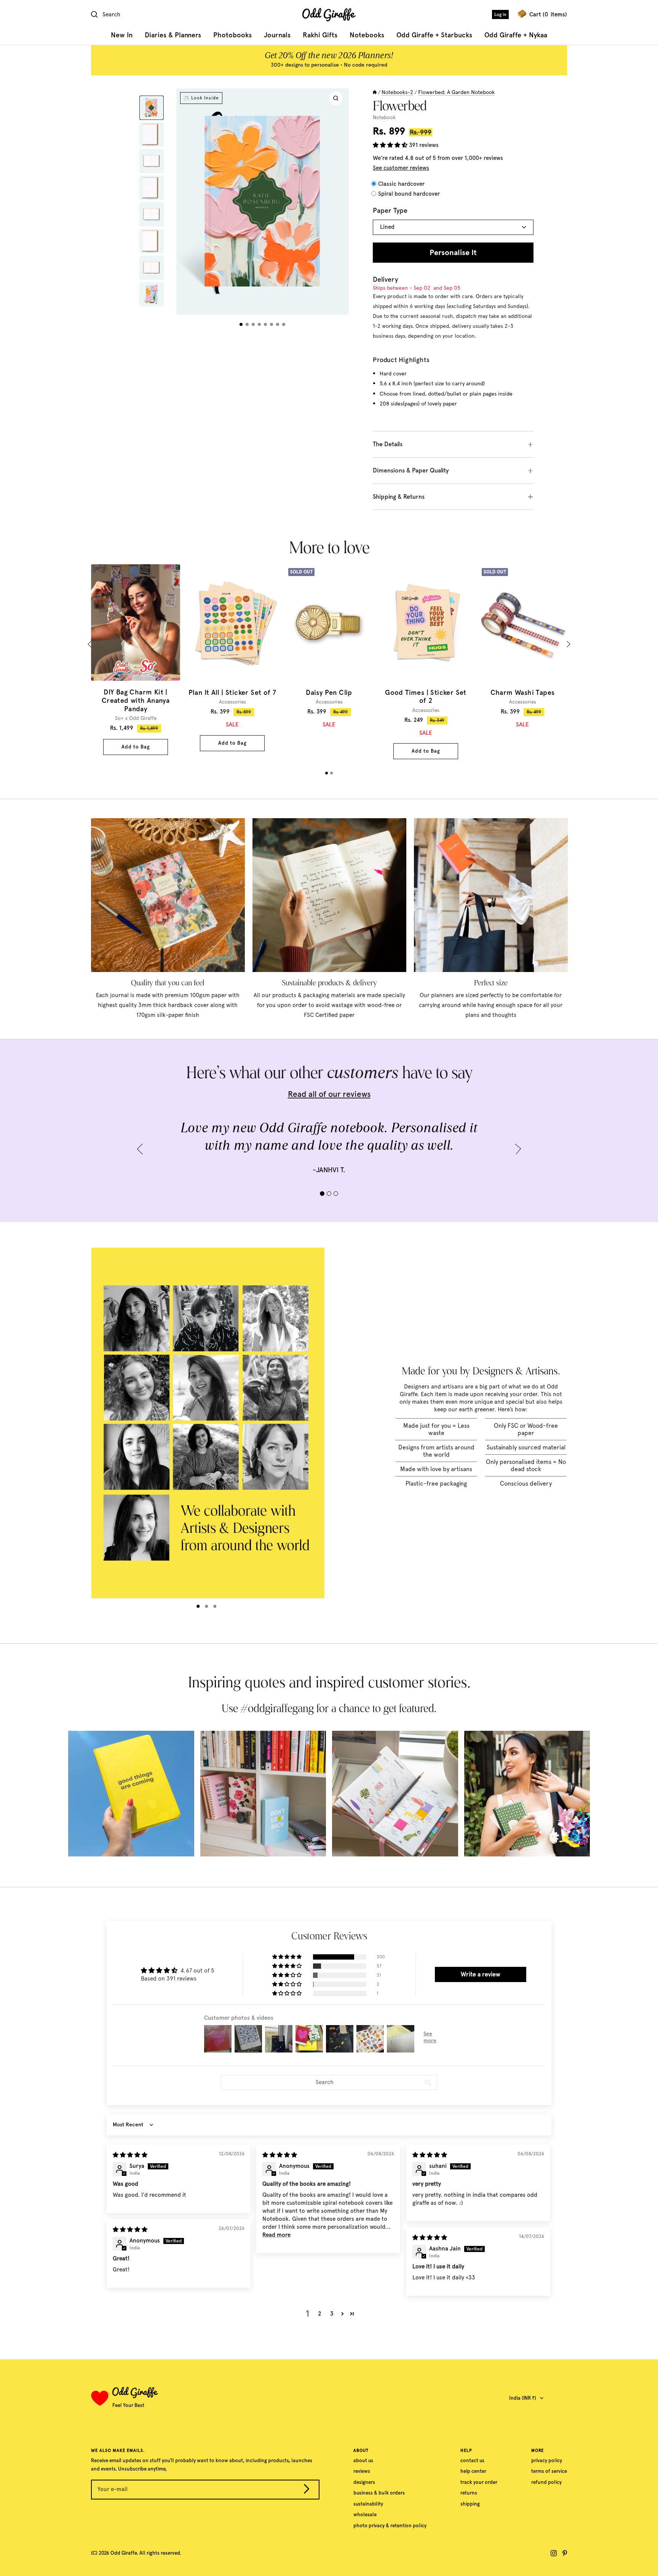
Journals (277, 35)
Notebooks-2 (397, 92)
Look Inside (205, 98)
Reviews (362, 2471)
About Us (363, 2460)
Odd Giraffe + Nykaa (516, 35)
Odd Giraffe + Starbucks (434, 35)
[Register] (307, 2491)
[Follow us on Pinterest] (565, 2553)
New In (122, 35)
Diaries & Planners (173, 35)
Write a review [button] (481, 1974)
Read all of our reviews (329, 1094)
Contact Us (472, 2460)
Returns (469, 2493)
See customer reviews (401, 168)
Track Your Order (479, 2482)
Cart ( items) (548, 14)
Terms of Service (549, 2471)
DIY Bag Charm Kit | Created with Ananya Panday (136, 701)
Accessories (232, 702)
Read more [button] (276, 2235)
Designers (364, 2482)
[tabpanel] (136, 660)
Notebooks (367, 35)
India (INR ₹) (523, 2398)
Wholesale (365, 2515)
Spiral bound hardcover (409, 194)
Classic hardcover (401, 184)
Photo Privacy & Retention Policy (390, 2526)
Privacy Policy (547, 2460)
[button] (391, 145)
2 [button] (320, 2314)
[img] (130, 2155)
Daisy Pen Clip (329, 693)
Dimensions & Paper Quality (411, 470)
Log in (500, 14)
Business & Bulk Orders (379, 2493)
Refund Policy (546, 2482)
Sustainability (368, 2504)
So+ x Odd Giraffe (136, 718)
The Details (388, 444)
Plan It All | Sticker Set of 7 (232, 693)
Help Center (473, 2471)
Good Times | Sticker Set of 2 (426, 697)
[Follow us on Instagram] (554, 2553)
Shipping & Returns (399, 497)
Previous (91, 644)
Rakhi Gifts (320, 35)
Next (567, 644)
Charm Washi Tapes (523, 693)
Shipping (470, 2504)
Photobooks (232, 35)
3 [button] (332, 2314)
